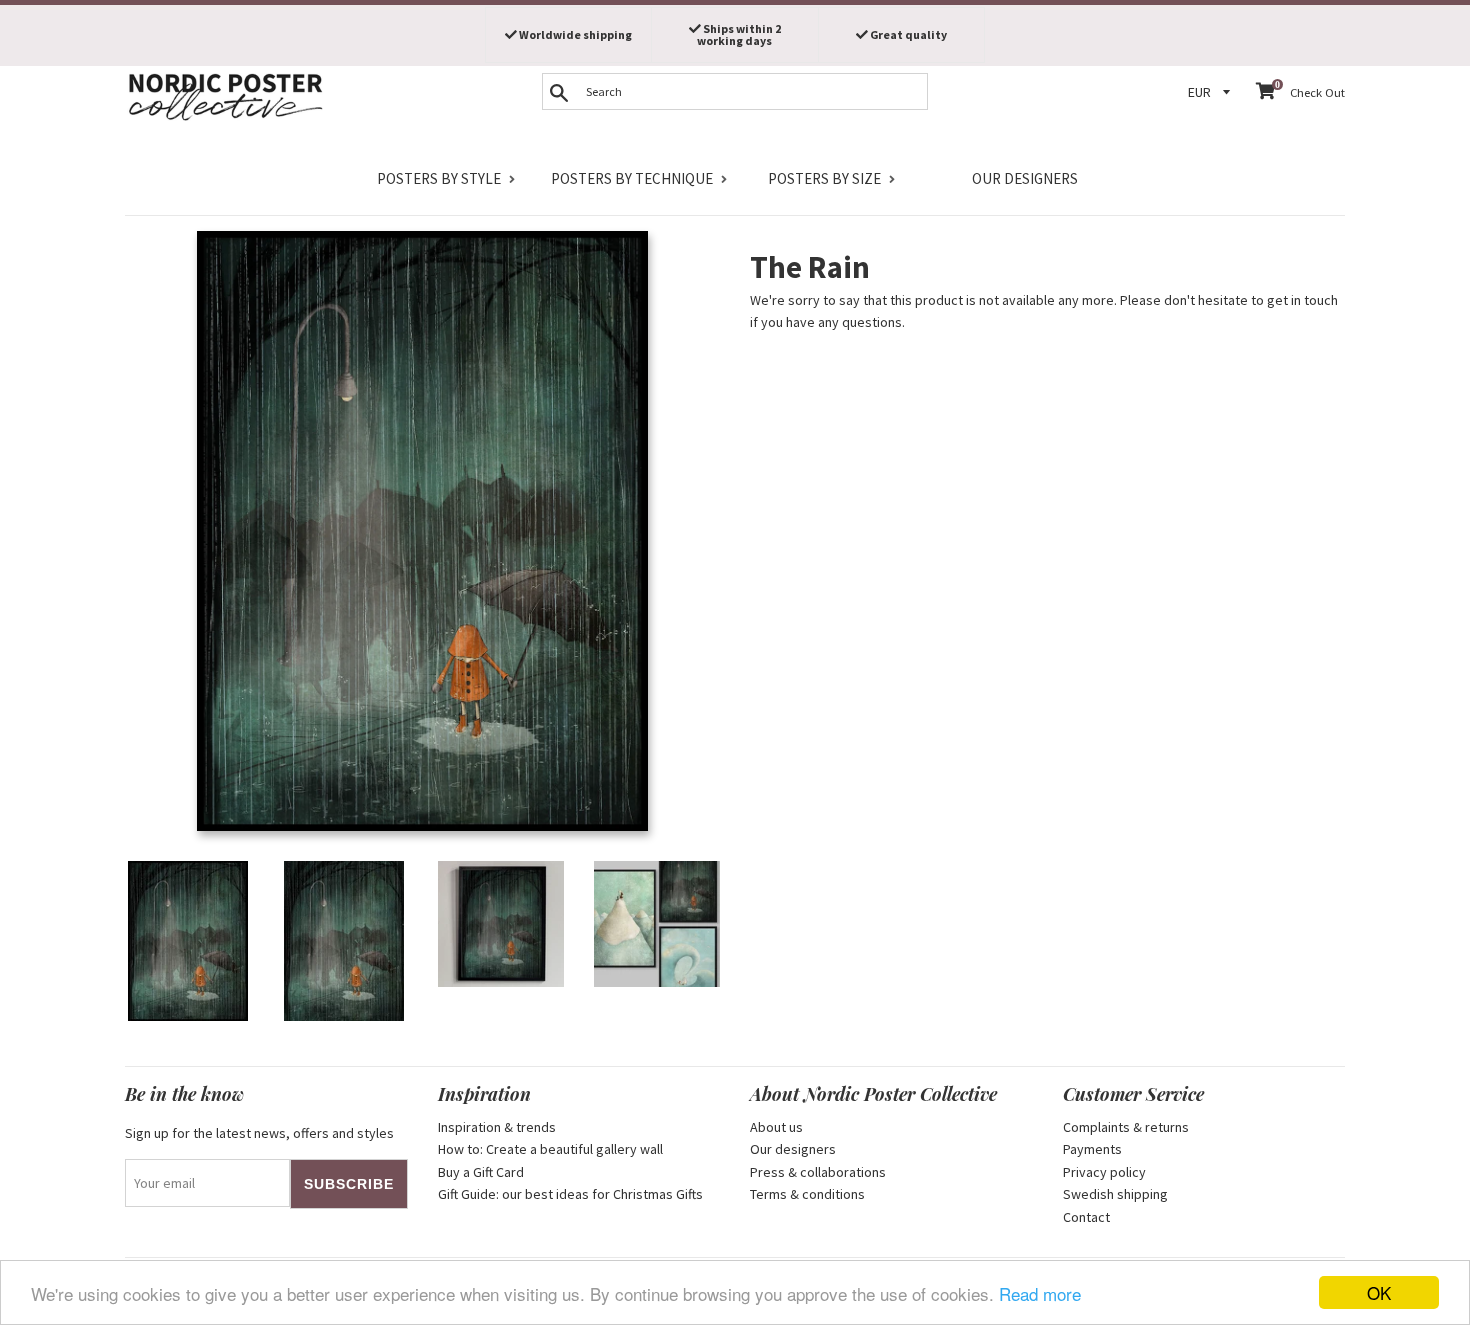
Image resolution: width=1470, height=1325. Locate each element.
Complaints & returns (1126, 1127)
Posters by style (439, 178)
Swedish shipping (1115, 1194)
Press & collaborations (818, 1172)
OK (1379, 1292)
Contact (1086, 1217)
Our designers (1025, 178)
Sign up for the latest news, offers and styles (259, 1133)
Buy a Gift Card (481, 1172)
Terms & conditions (807, 1194)
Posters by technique (632, 178)
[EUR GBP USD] (1212, 92)
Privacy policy (1104, 1172)
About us (776, 1127)
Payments (1092, 1149)
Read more (1040, 1293)
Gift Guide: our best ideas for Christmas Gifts (570, 1194)
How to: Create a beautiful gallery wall (550, 1149)
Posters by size (824, 178)
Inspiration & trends (497, 1127)
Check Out (1317, 92)
